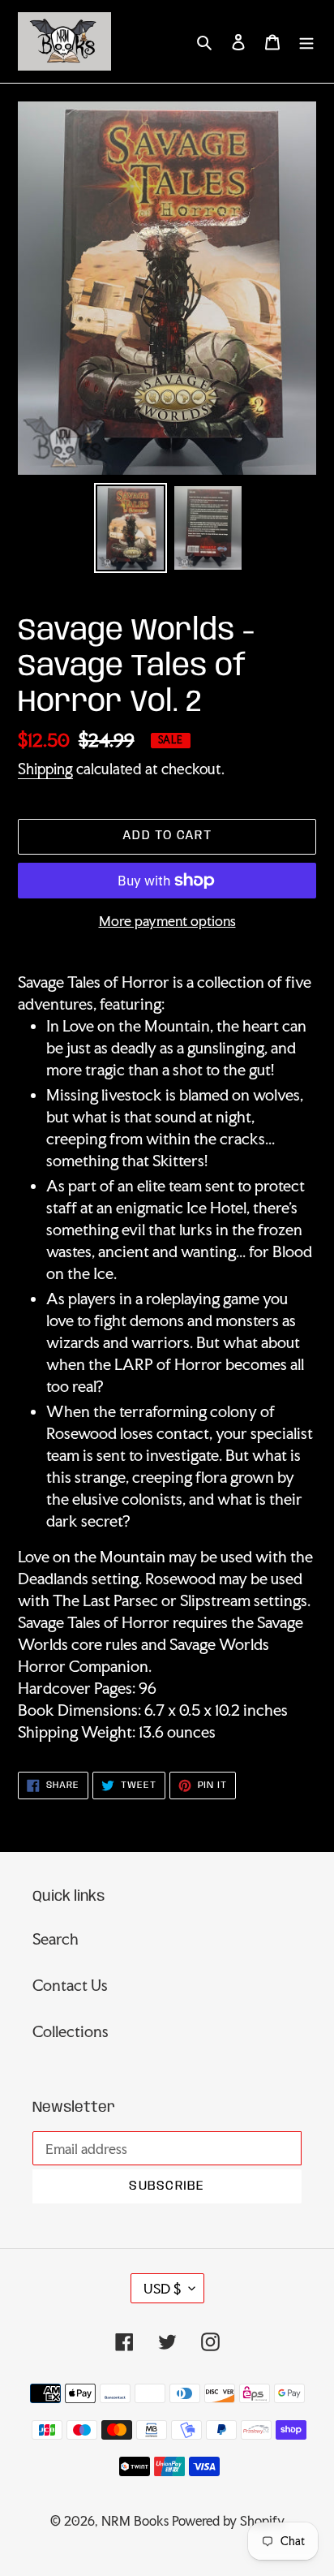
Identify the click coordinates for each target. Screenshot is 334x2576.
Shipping (45, 769)
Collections (71, 2031)
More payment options (167, 921)
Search (56, 1939)
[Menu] (306, 41)
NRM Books (135, 2521)
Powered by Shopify (228, 2521)
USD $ (162, 2288)
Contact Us (70, 1985)
